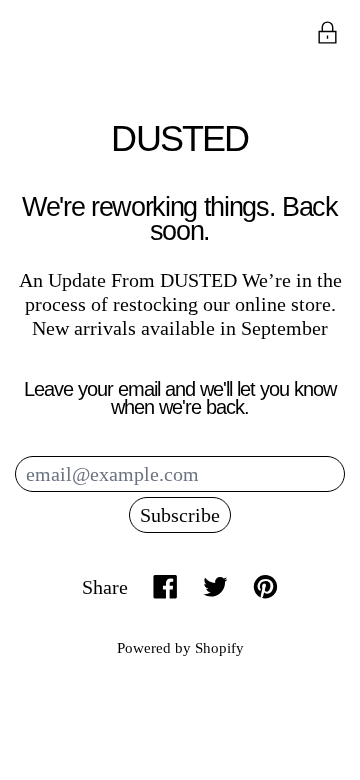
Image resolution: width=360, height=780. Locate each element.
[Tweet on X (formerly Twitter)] (215, 586)
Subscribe (180, 515)
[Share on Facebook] (165, 586)
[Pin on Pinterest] (265, 586)
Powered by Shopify (180, 648)
